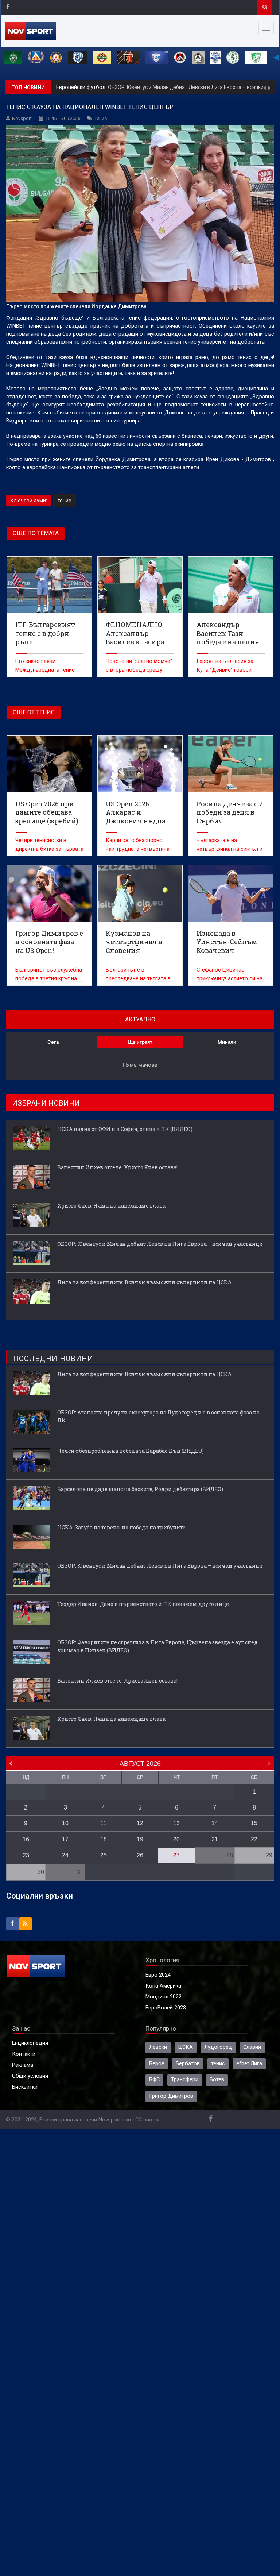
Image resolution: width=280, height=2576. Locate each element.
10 (65, 1823)
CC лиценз (148, 2120)
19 (140, 1839)
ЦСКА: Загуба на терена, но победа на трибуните (121, 1527)
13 (176, 1823)
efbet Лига (249, 2064)
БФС (154, 2080)
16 (26, 1839)
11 (103, 1823)
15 (254, 1823)
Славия (252, 2047)
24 (65, 1855)
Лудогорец (218, 2047)
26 (140, 1855)
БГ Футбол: (71, 87)
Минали (227, 1042)
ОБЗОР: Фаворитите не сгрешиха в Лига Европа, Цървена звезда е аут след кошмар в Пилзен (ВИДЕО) (157, 1646)
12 (140, 1823)
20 (176, 1839)
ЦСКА (186, 2047)
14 (215, 1823)
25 (104, 1855)
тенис (64, 501)
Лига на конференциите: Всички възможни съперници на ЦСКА (162, 87)
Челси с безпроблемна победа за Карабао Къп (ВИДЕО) (131, 1451)
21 (215, 1839)
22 (254, 1839)
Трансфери (185, 2080)
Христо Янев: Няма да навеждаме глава (111, 1206)
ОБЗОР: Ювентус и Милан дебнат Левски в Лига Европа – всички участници (160, 1244)
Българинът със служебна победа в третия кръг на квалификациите (49, 979)
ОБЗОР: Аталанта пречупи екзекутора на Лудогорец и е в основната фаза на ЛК (158, 1416)
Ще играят (140, 1042)
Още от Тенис (34, 712)
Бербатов (188, 2064)
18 (104, 1839)
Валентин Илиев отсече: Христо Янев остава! (117, 1167)
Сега (53, 1042)
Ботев (217, 2080)
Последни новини (53, 1359)
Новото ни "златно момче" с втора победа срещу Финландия (139, 670)
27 (176, 1855)
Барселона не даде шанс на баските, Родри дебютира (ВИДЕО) (140, 1489)
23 (26, 1855)
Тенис (101, 118)
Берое (157, 2064)
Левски (158, 2047)
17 (65, 1839)
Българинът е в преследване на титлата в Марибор (138, 979)
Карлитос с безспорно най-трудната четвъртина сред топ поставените (138, 849)
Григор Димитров (171, 2096)
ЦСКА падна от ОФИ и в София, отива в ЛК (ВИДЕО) (125, 1129)
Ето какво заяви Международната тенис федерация (45, 670)
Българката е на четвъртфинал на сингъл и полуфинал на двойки (230, 849)
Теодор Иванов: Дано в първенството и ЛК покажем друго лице (143, 1604)
